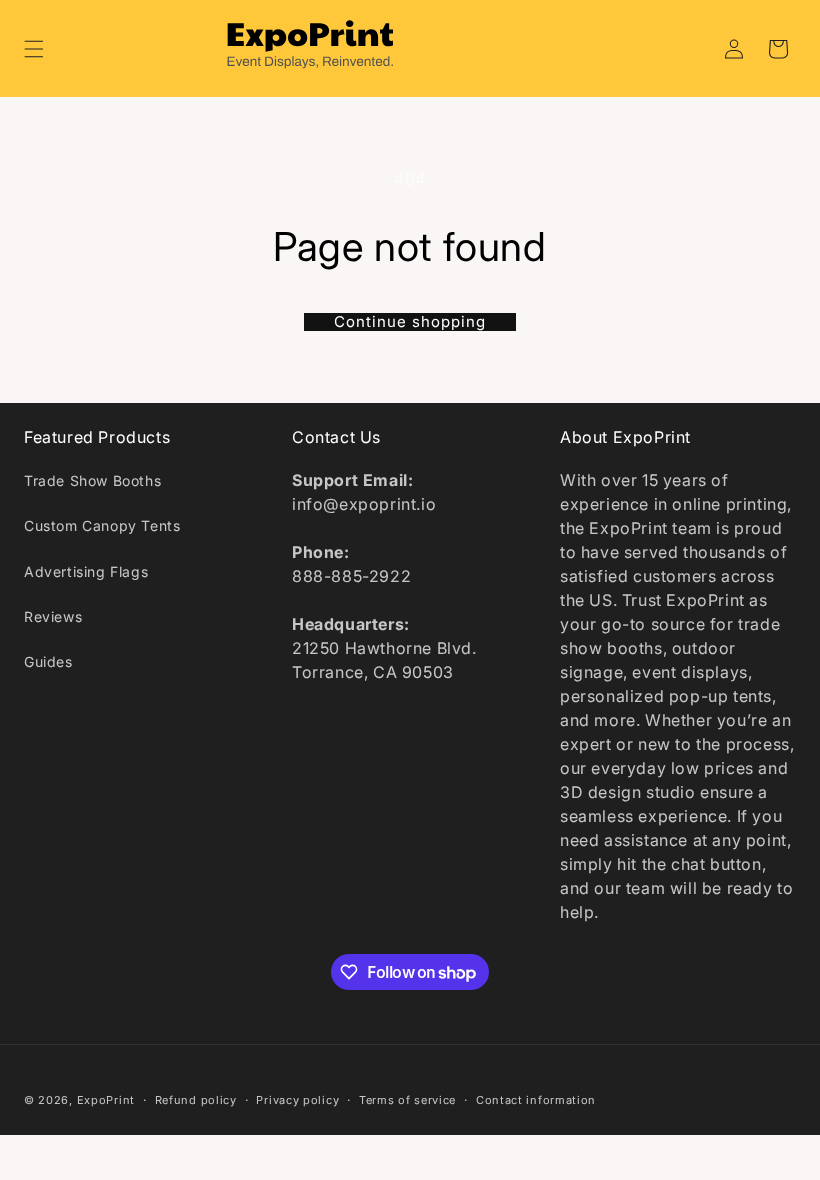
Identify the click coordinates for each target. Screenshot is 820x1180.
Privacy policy (297, 1100)
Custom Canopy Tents (102, 525)
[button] (34, 49)
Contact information (536, 1100)
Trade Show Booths (92, 480)
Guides (48, 661)
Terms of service (407, 1100)
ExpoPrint (106, 1100)
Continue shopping (410, 322)
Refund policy (196, 1100)
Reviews (53, 616)
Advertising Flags (86, 571)
